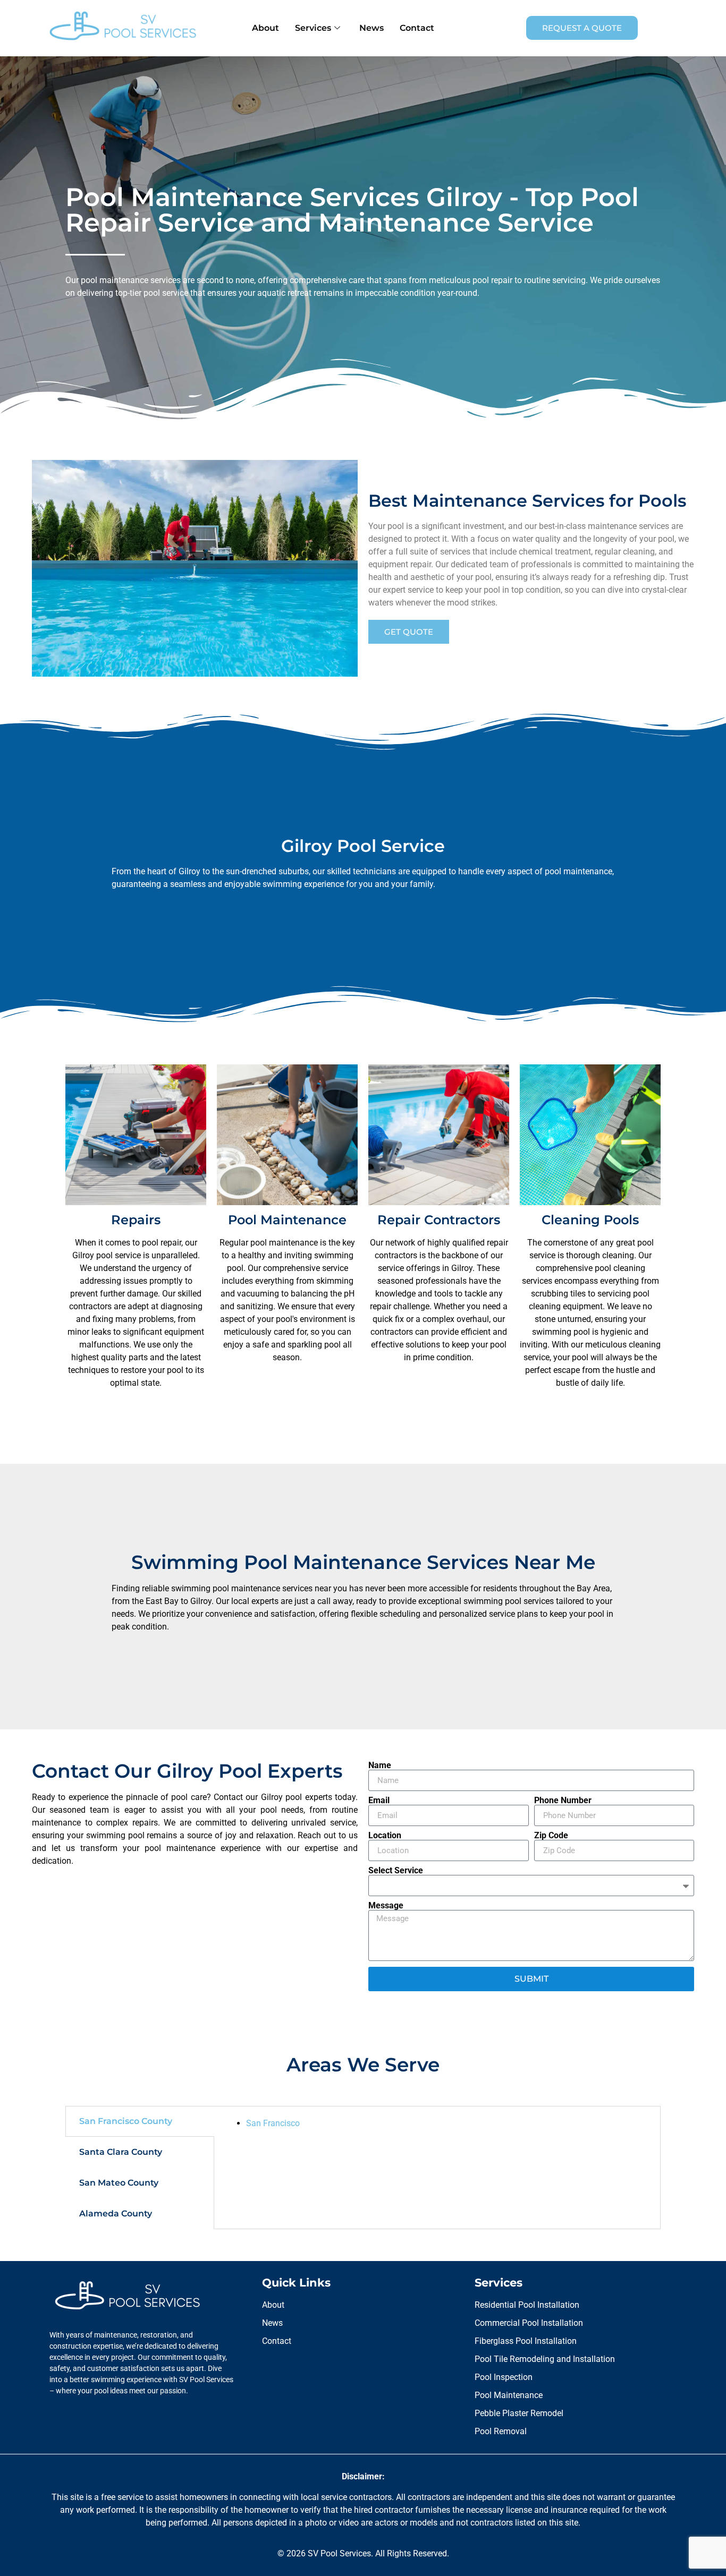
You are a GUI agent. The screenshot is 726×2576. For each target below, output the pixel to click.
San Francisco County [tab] (126, 2121)
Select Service (396, 1871)
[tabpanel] (437, 2123)
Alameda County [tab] (116, 2214)
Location (385, 1836)
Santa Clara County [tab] (121, 2152)
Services (313, 28)
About (265, 28)
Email (379, 1801)
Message (386, 1906)
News (372, 28)
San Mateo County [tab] (119, 2183)
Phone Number (563, 1801)
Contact (417, 28)
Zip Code (551, 1836)
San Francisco (273, 2123)
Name (380, 1765)
